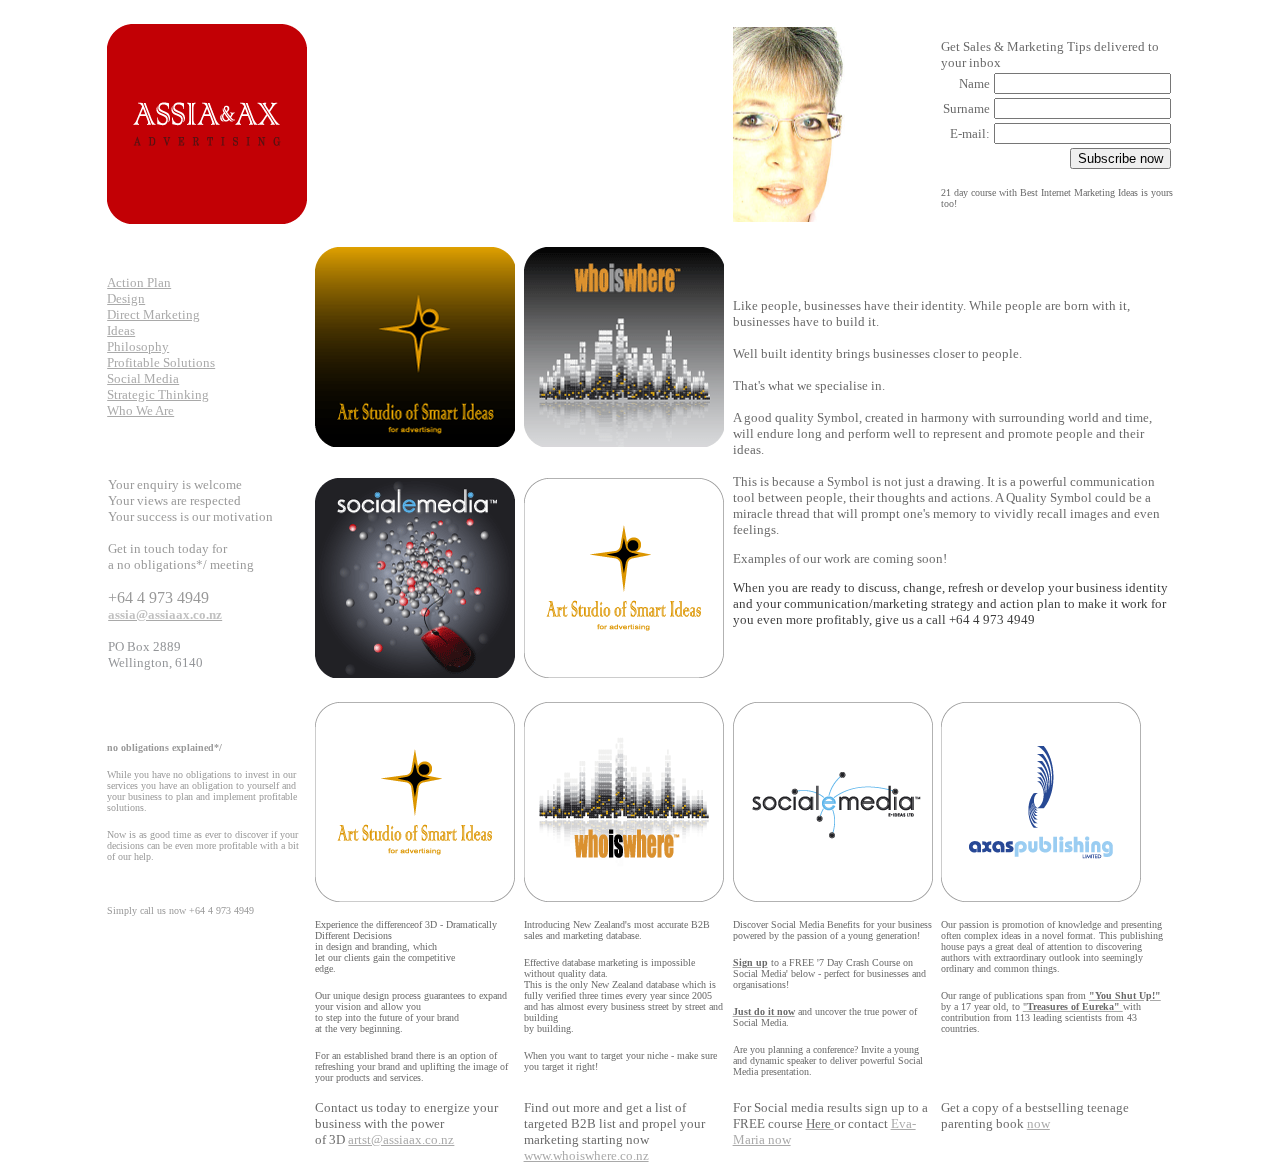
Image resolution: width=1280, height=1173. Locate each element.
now (1038, 1123)
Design (126, 298)
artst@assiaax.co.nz (401, 1139)
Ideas (121, 330)
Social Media (143, 378)
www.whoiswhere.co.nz (586, 1155)
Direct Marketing (153, 314)
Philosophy (138, 346)
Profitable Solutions (161, 362)
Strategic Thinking (158, 394)
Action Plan (139, 282)
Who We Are (140, 410)
